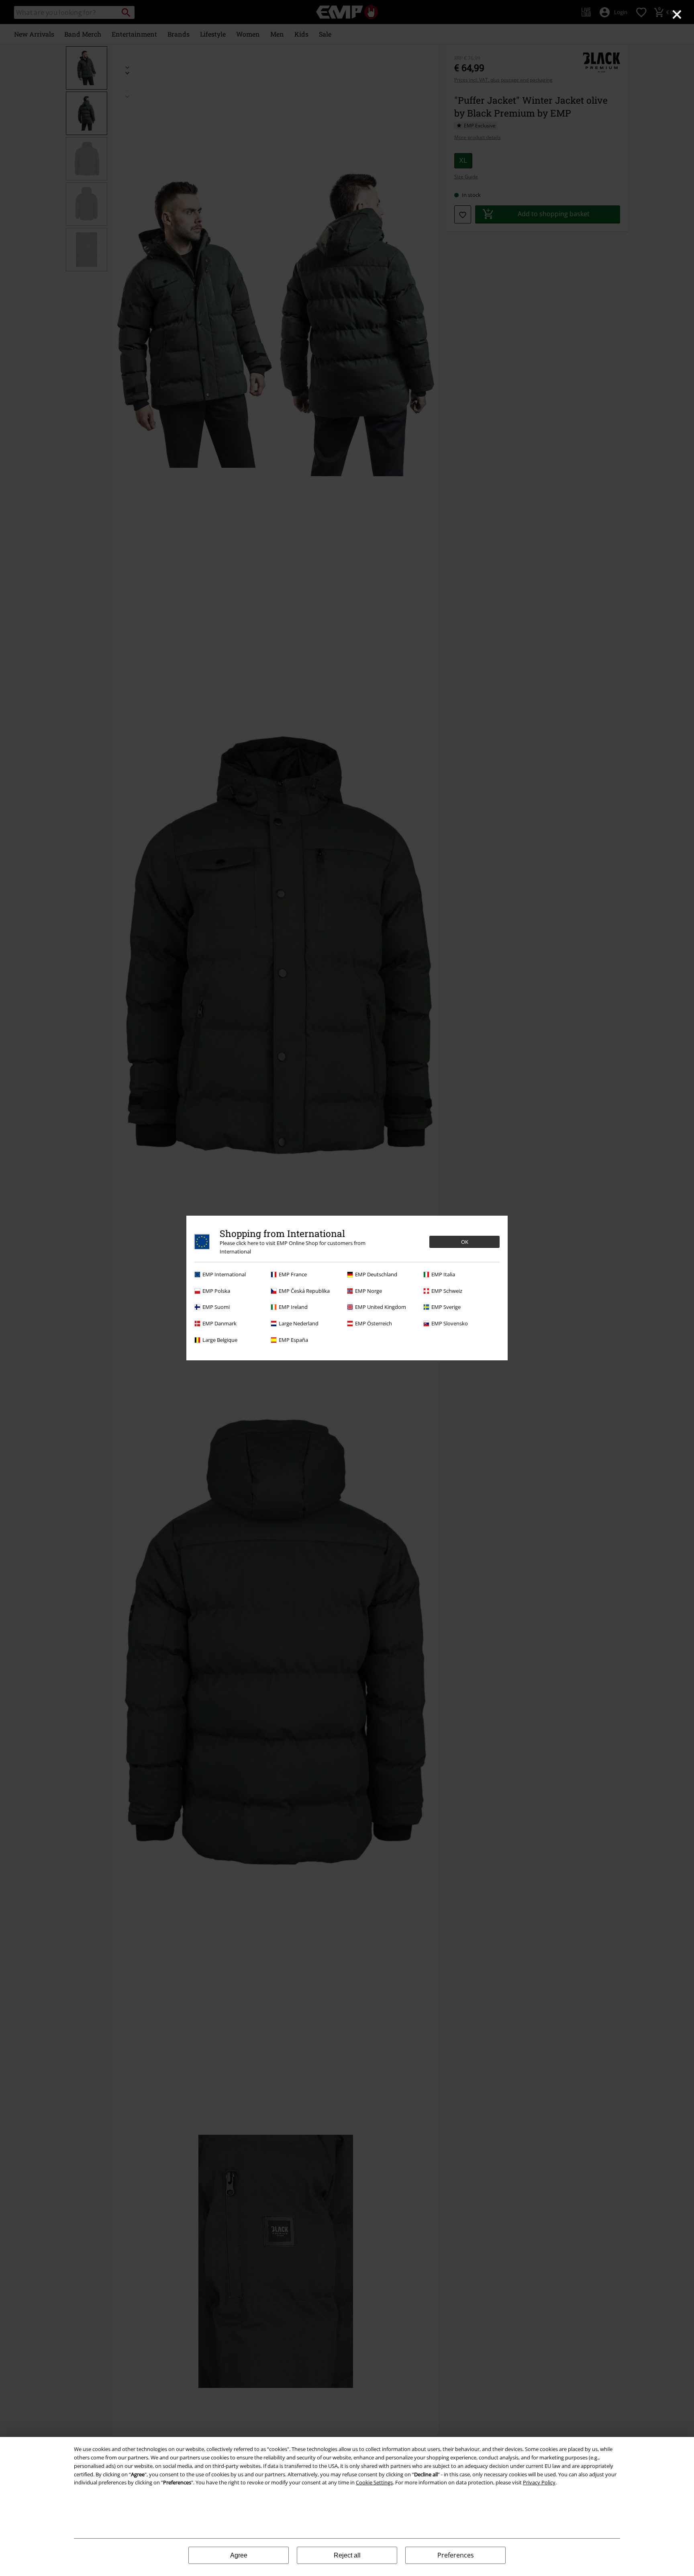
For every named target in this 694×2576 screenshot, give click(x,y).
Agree (239, 2555)
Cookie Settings (374, 2482)
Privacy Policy (539, 2482)
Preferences (456, 2555)
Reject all (347, 2555)
